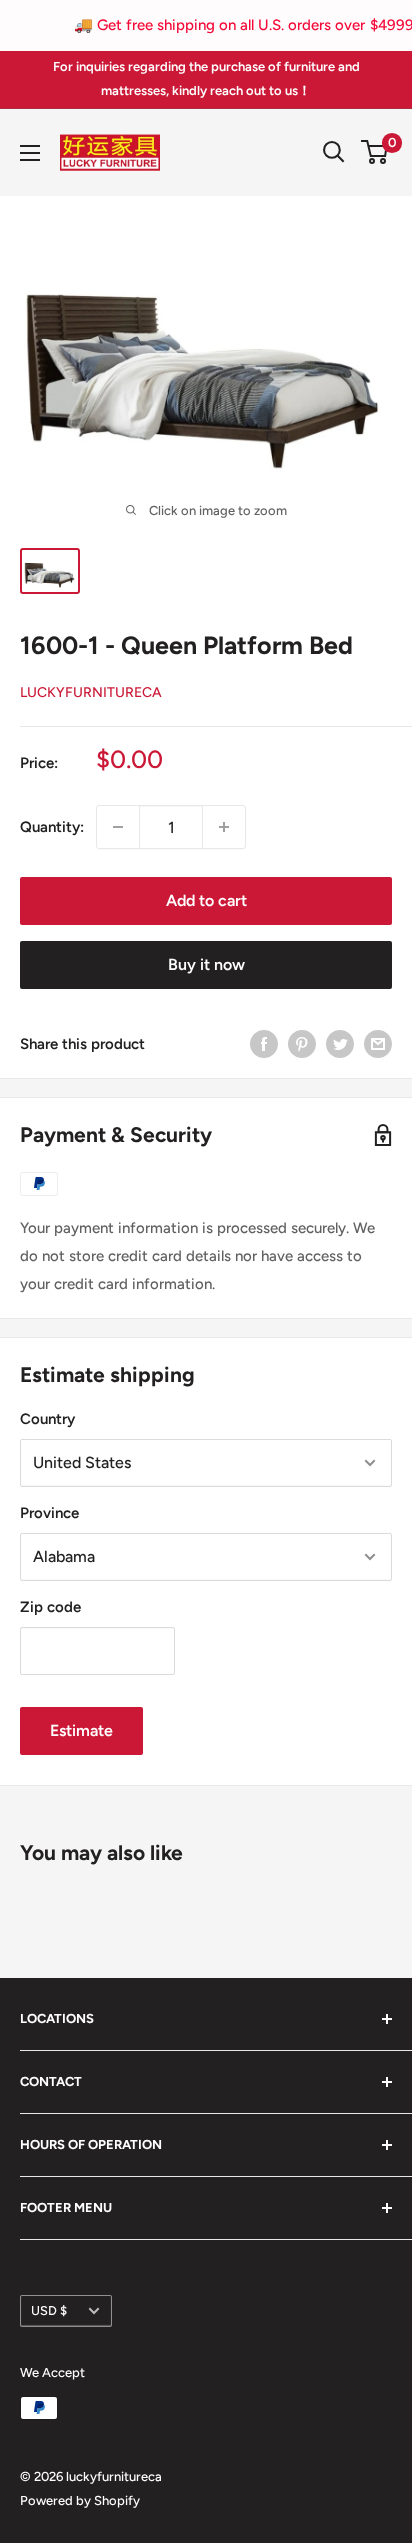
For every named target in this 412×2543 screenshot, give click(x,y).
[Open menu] (30, 153)
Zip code (50, 1607)
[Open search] (334, 152)
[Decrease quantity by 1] (118, 827)
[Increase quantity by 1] (224, 827)
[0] (375, 152)
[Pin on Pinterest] (302, 1043)
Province (49, 1513)
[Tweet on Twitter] (340, 1043)
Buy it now (206, 964)
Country (47, 1419)
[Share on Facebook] (264, 1043)
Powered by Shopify (80, 2500)
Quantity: (52, 827)
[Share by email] (378, 1043)
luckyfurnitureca (91, 692)
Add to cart (206, 900)
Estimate (81, 1730)
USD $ (49, 2310)
